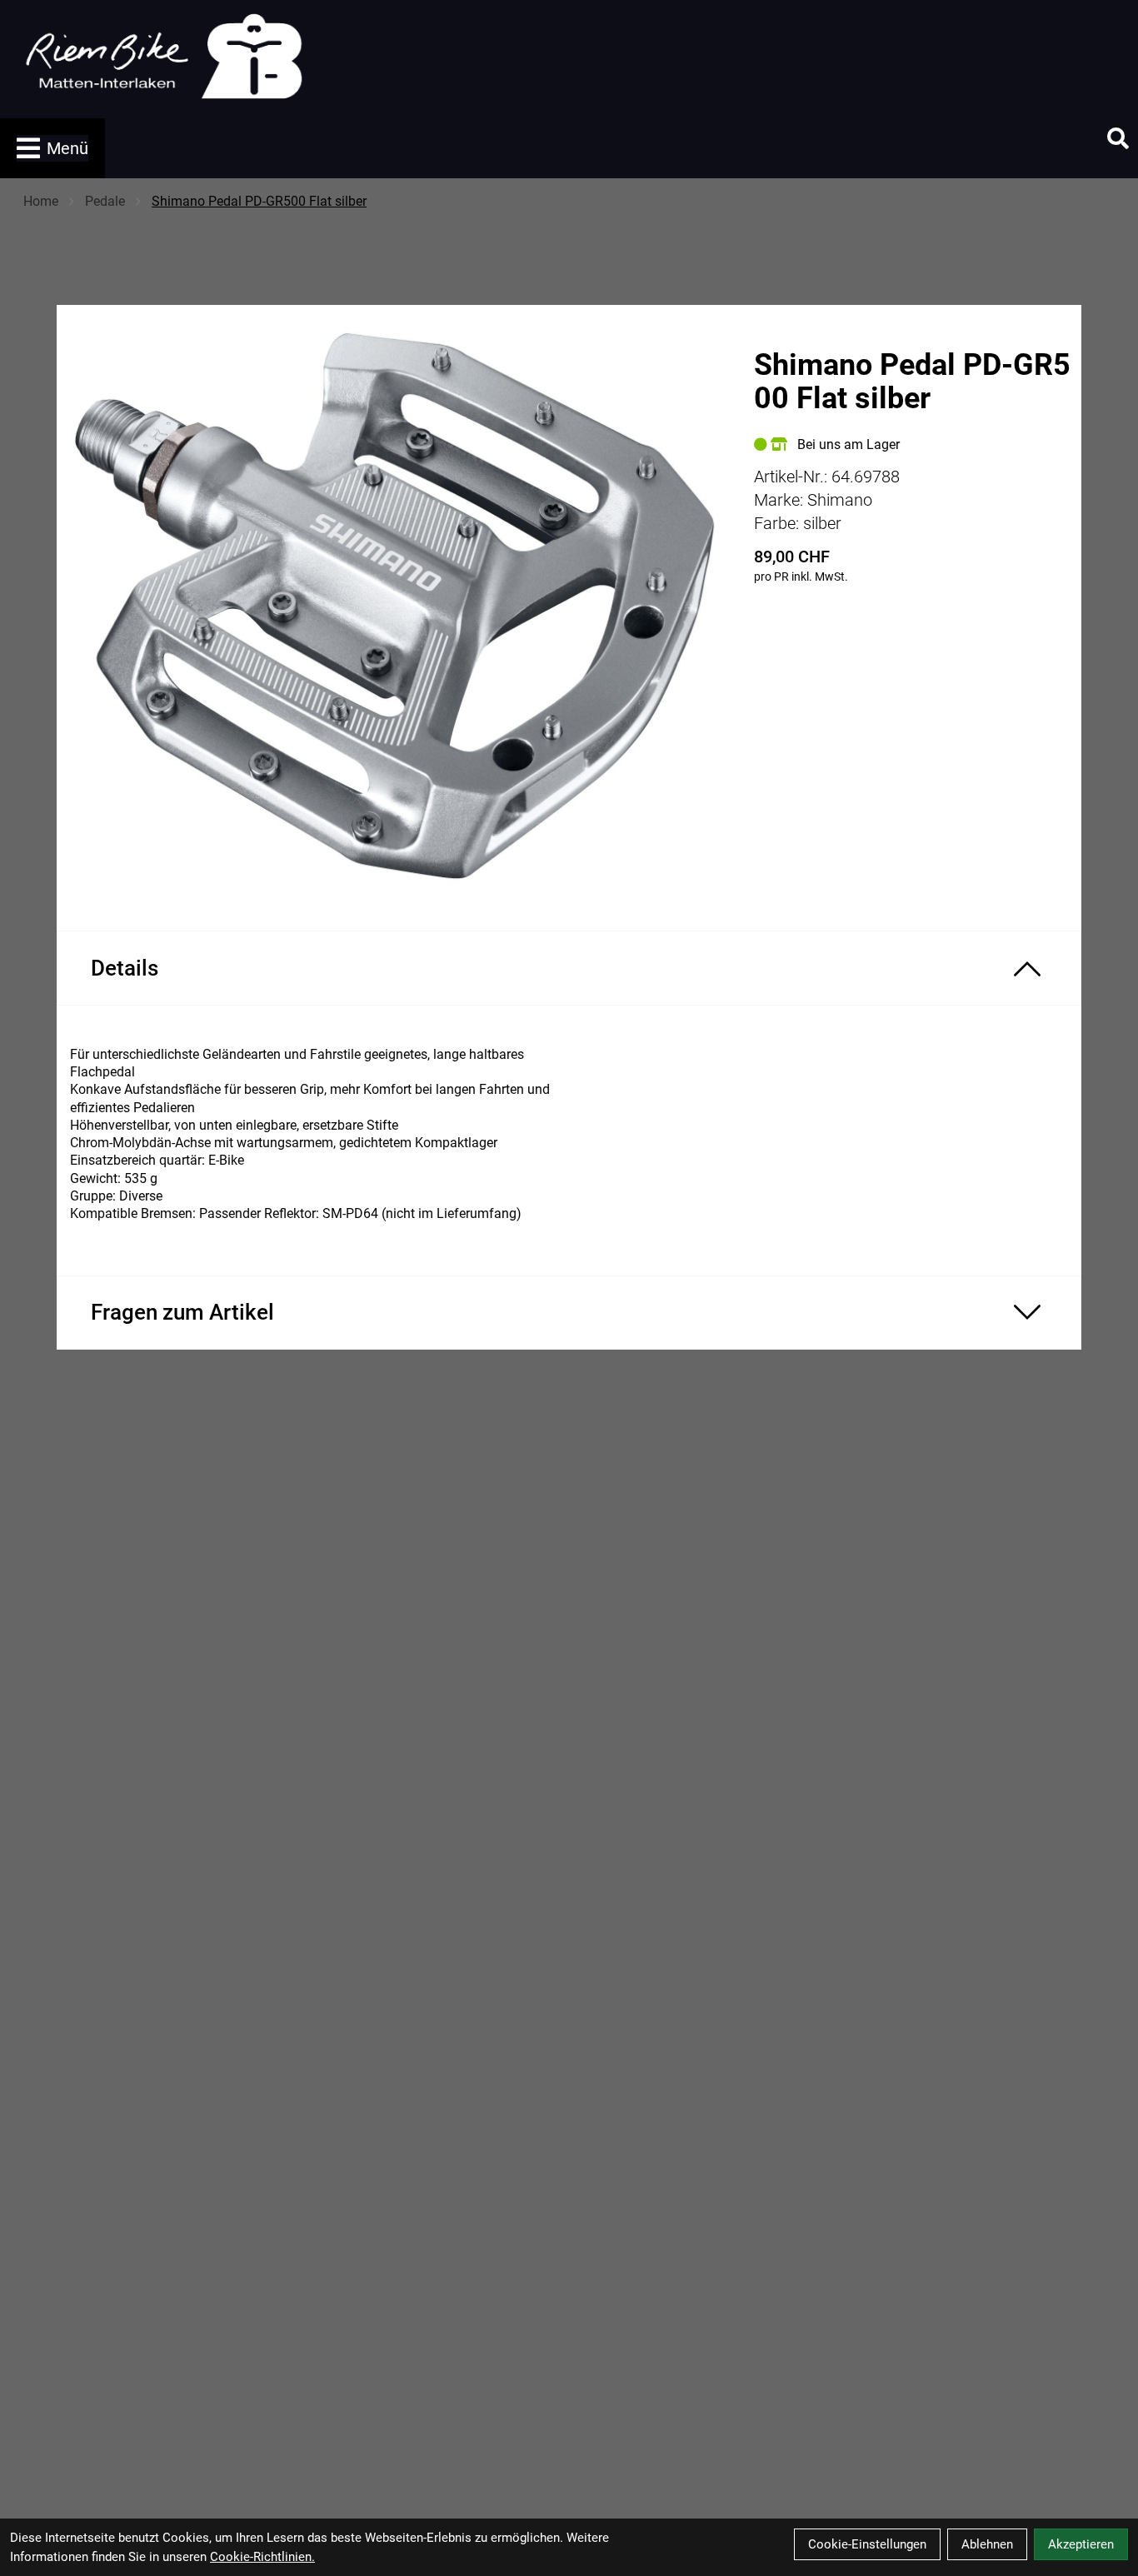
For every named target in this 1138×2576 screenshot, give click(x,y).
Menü (67, 148)
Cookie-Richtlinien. (262, 2557)
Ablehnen (987, 2544)
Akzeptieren (1081, 2544)
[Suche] (1118, 138)
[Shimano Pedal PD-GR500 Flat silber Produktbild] (397, 604)
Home (41, 201)
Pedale (105, 201)
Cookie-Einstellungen (867, 2544)
